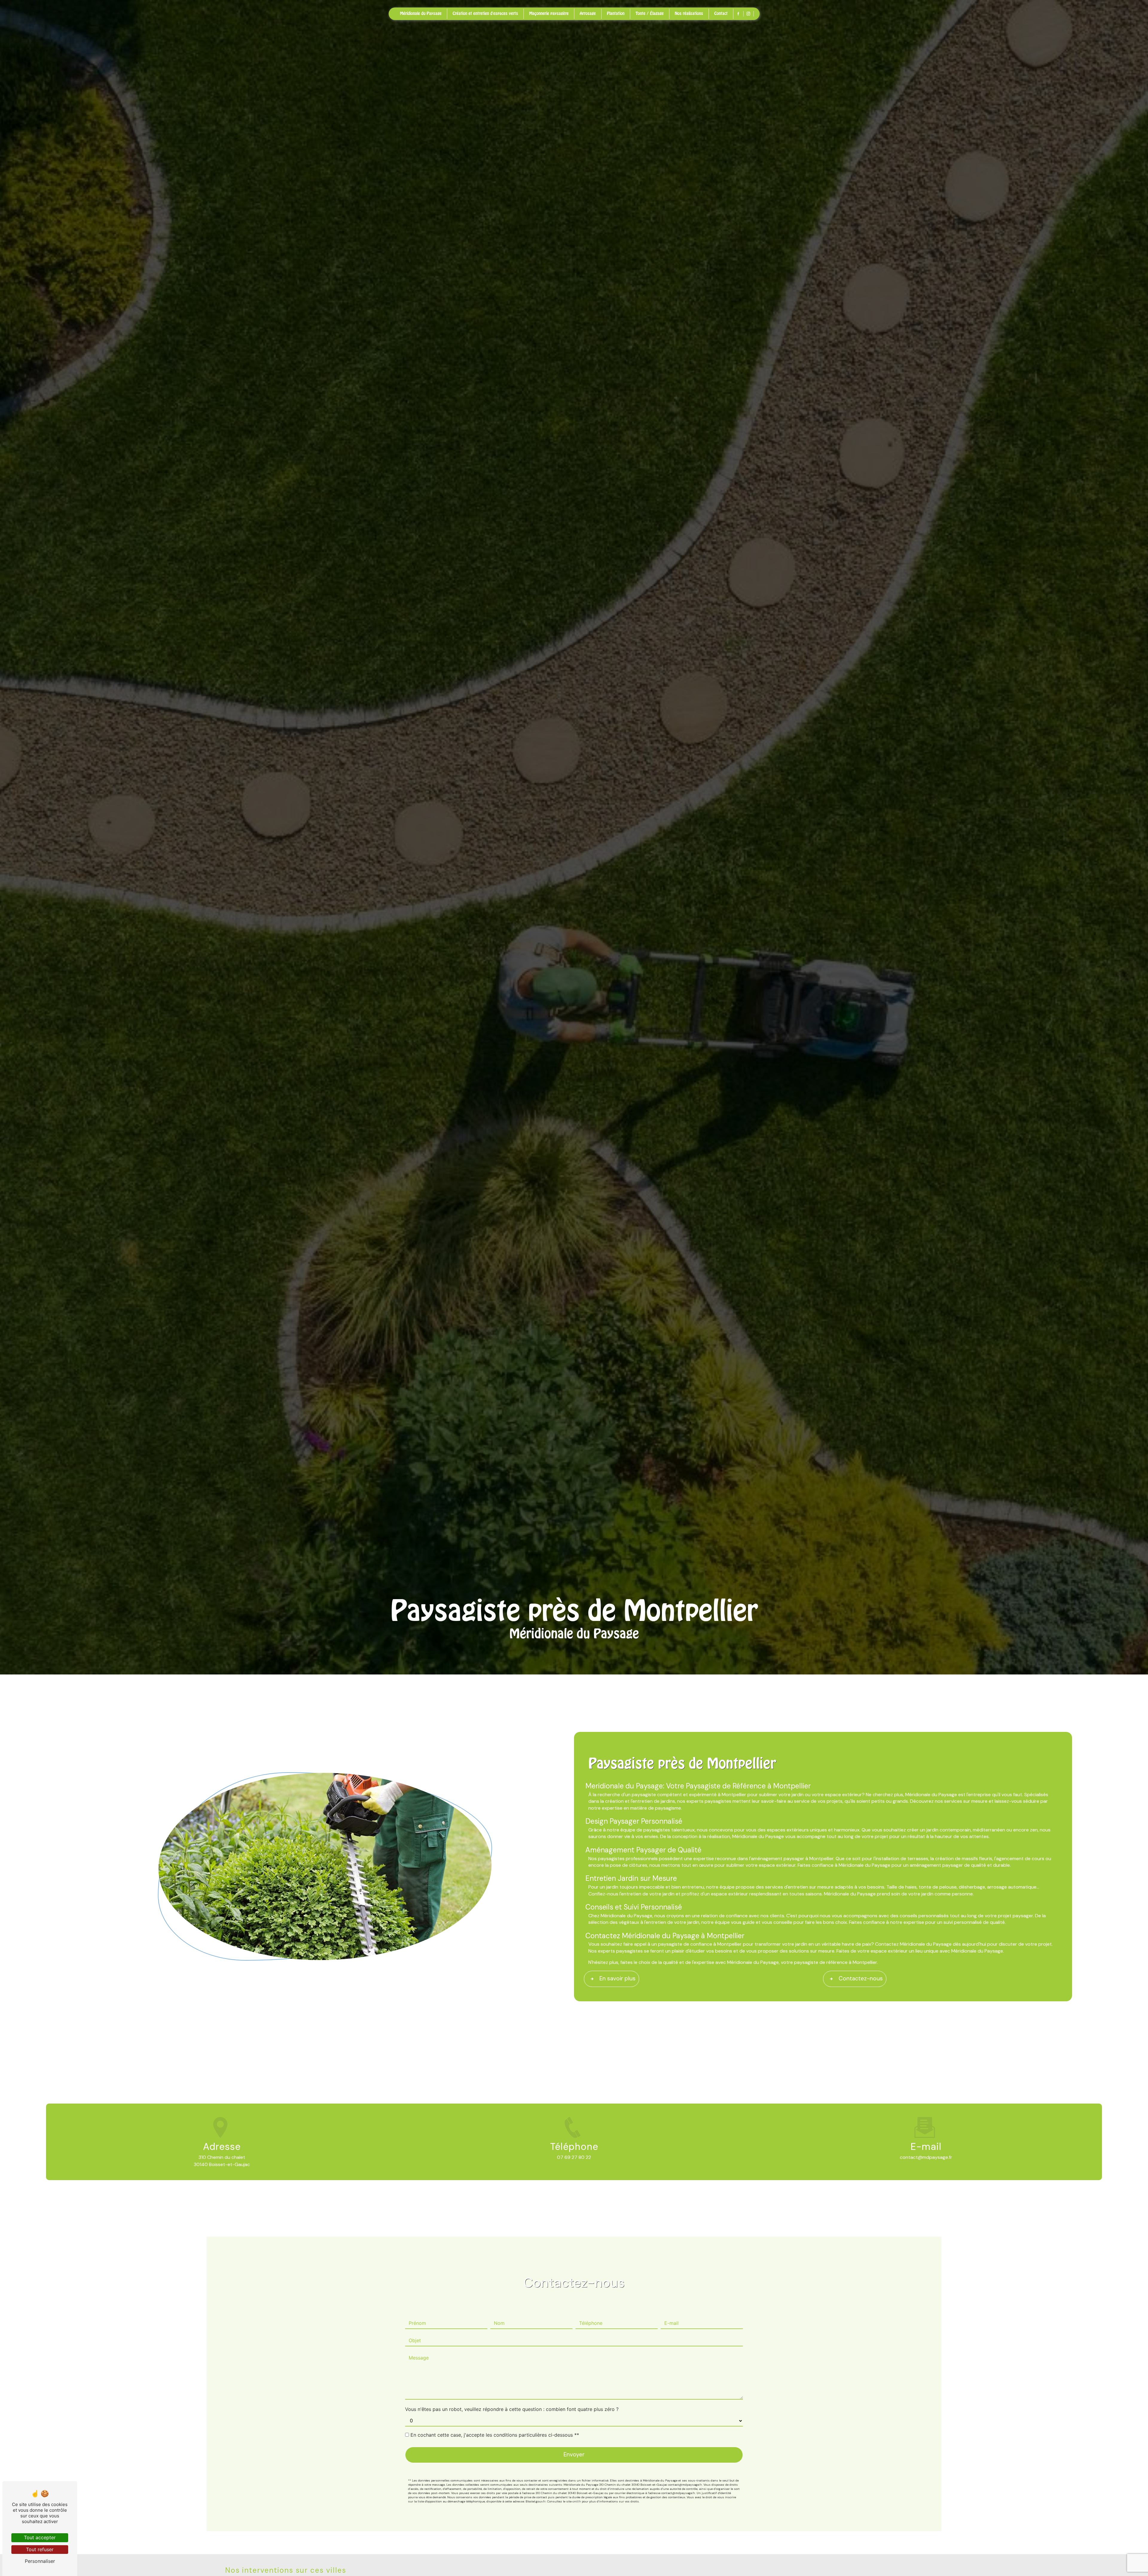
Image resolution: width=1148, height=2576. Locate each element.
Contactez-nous (861, 1978)
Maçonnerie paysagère (549, 13)
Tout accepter (40, 2537)
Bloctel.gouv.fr (536, 2501)
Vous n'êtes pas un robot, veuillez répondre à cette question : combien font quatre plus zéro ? (512, 2409)
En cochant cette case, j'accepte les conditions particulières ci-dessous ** (495, 2435)
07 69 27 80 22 (574, 2157)
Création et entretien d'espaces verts (485, 13)
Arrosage (588, 13)
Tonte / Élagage (650, 13)
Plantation (616, 13)
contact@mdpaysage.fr (926, 2157)
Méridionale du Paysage (421, 13)
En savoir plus (617, 1978)
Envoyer (574, 2454)
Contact (721, 13)
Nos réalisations (689, 13)
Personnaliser (40, 2561)
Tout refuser (40, 2549)
